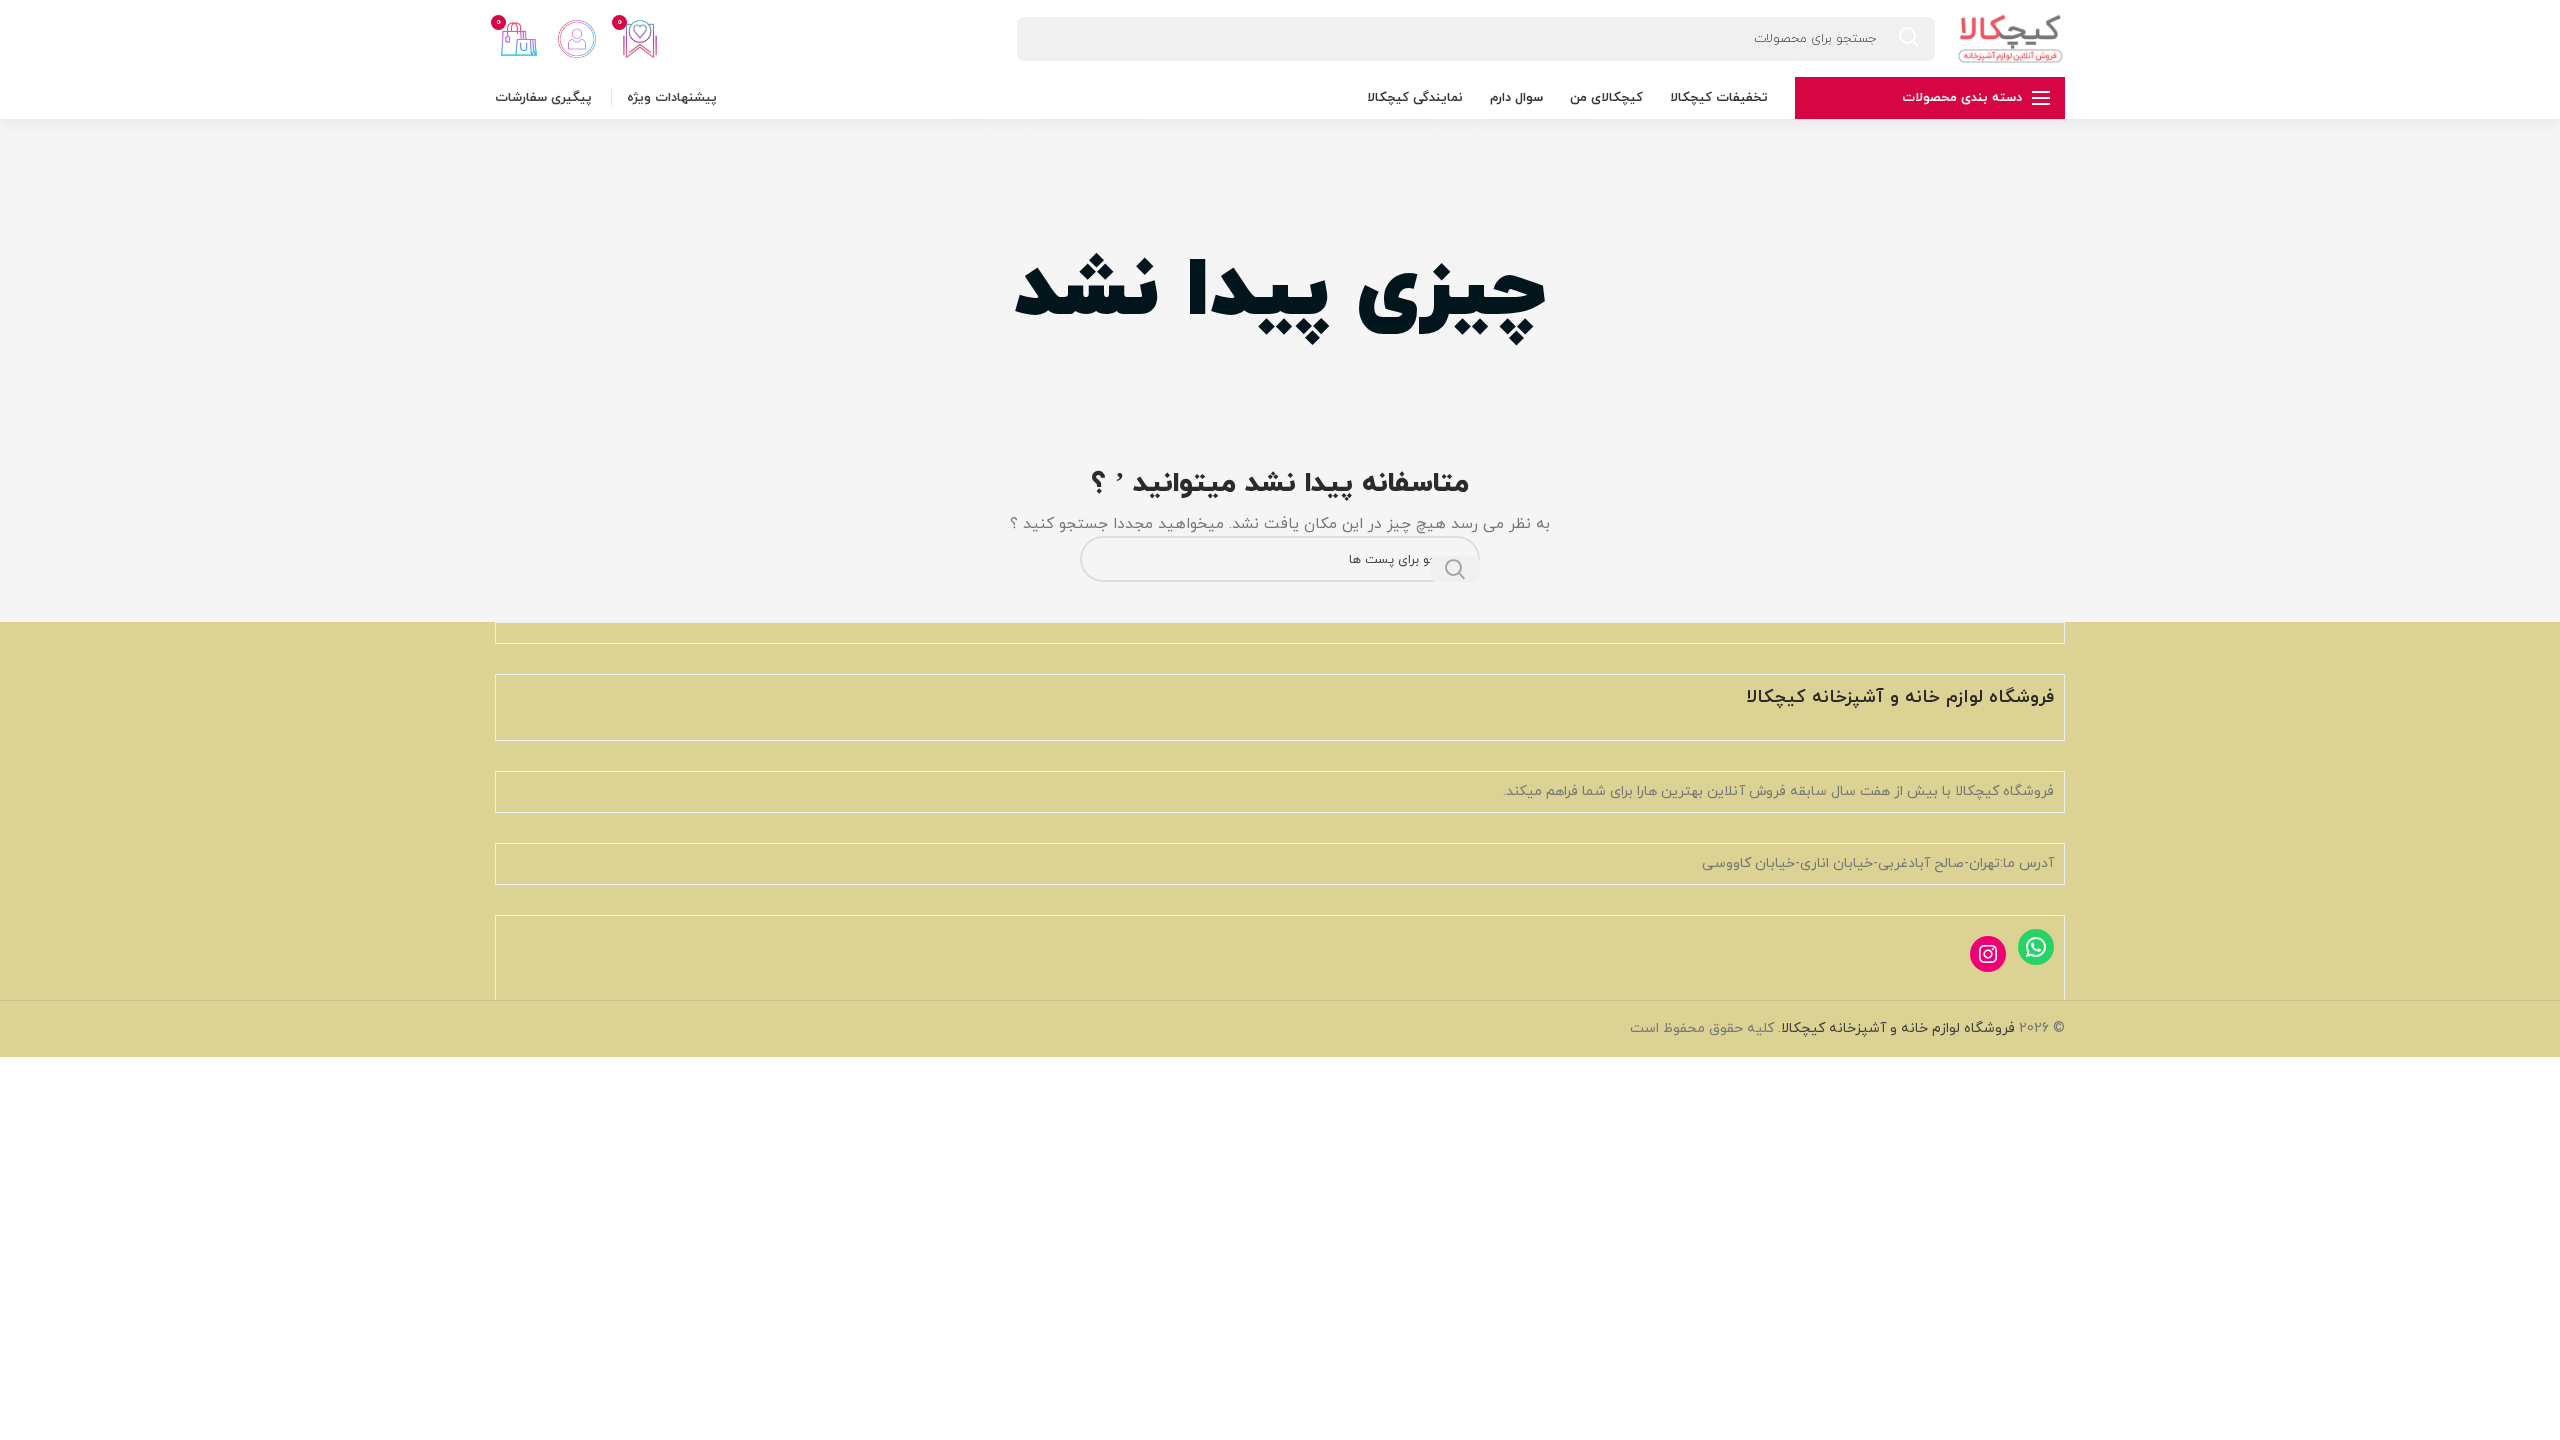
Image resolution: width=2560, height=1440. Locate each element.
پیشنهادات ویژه (672, 98)
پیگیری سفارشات (543, 98)
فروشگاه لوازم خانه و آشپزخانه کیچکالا (1898, 1028)
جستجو (1455, 569)
